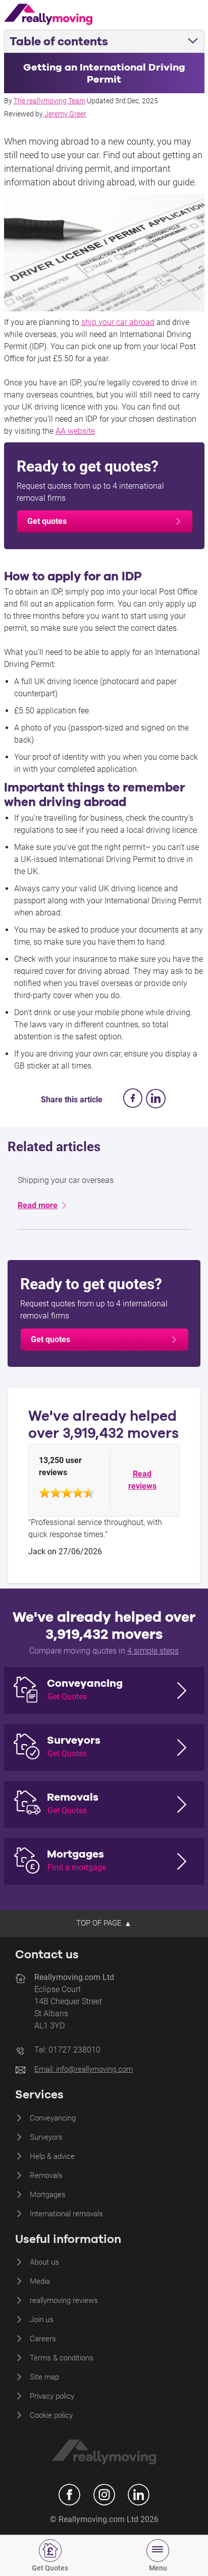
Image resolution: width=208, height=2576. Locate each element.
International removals (66, 2214)
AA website (75, 431)
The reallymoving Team (49, 101)
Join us (42, 2320)
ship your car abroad (118, 322)
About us (44, 2262)
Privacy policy (52, 2396)
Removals (46, 2175)
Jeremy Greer (65, 114)
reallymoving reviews (64, 2300)
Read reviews (142, 1480)
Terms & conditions (62, 2358)
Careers (43, 2339)
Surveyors (46, 2137)
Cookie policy (51, 2415)
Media (40, 2281)
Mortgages (48, 2195)
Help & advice (52, 2156)
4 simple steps (153, 1651)
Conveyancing (53, 2118)
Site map (44, 2377)
